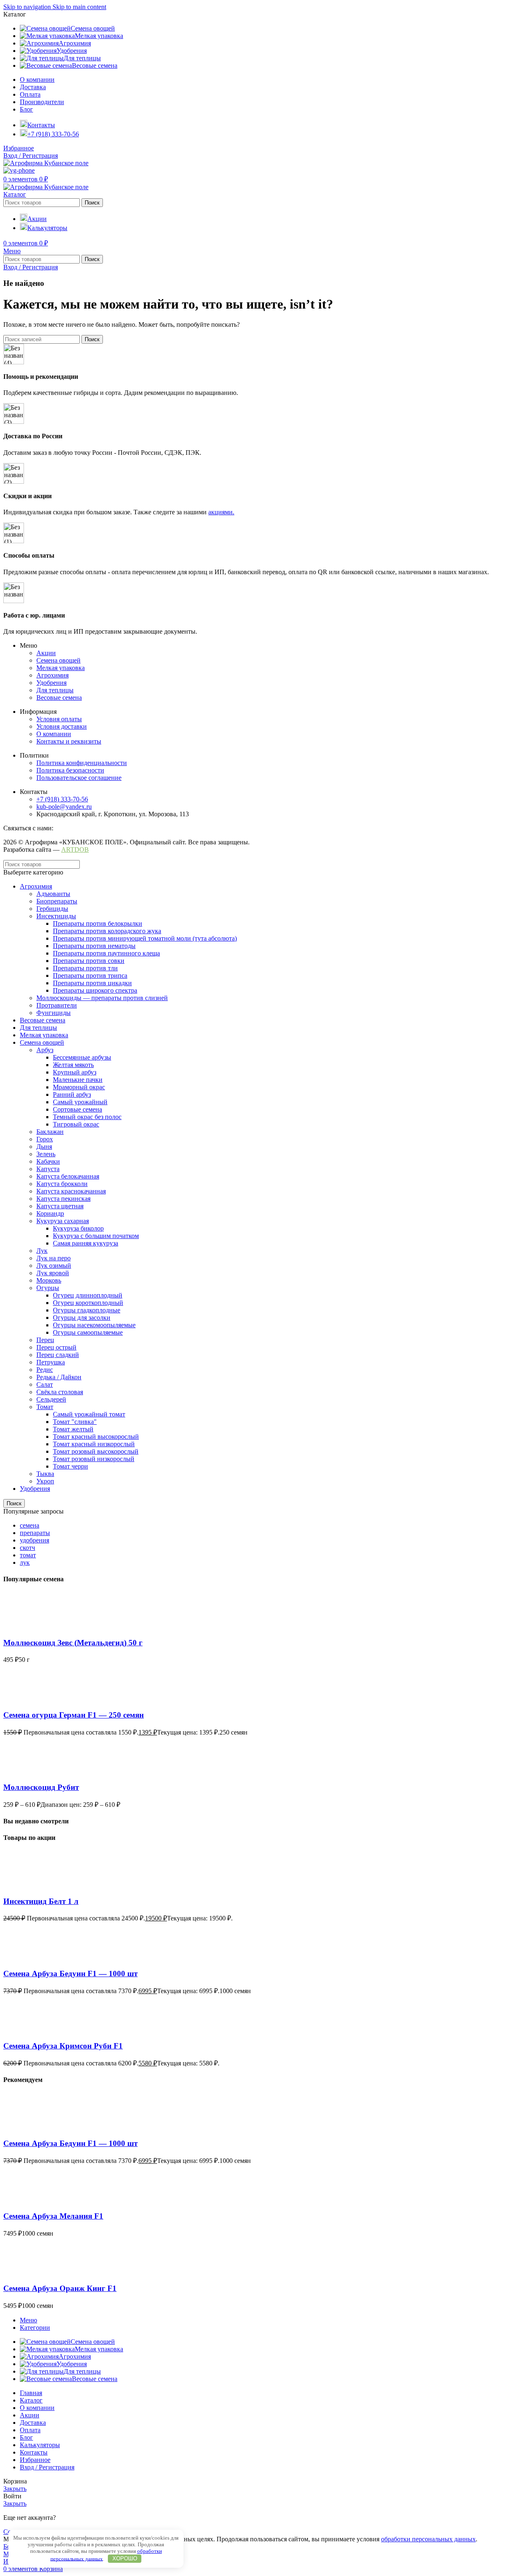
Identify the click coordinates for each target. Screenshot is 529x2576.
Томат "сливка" (75, 1422)
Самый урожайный (80, 1102)
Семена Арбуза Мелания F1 (53, 2216)
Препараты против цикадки (92, 983)
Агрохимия (52, 675)
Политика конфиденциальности (82, 763)
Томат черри (70, 1466)
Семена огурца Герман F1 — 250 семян (74, 1715)
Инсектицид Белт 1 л (41, 1901)
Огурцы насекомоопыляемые (94, 1325)
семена (30, 1525)
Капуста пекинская (63, 1199)
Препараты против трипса (90, 976)
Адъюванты (53, 894)
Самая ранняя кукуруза (86, 1243)
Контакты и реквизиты (69, 741)
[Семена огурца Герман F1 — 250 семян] (18, 1699)
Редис (45, 1370)
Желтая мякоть (73, 1065)
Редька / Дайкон (59, 1377)
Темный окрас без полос (87, 1117)
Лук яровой (53, 1273)
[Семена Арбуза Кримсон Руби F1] (18, 2030)
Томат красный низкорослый (94, 1444)
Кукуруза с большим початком (96, 1236)
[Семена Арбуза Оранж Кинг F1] (18, 2273)
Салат (45, 1384)
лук (25, 1562)
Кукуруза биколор (78, 1228)
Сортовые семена (77, 1109)
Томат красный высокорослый (96, 1437)
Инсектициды (56, 916)
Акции (46, 653)
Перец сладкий (58, 1355)
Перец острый (56, 1347)
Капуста (48, 1169)
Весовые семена (59, 697)
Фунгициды (54, 1013)
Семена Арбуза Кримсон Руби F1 (63, 2046)
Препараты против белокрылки (98, 923)
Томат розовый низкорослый (94, 1459)
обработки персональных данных (428, 2539)
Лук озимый (54, 1265)
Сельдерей (51, 1399)
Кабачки (48, 1161)
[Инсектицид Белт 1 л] (18, 1885)
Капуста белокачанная (68, 1176)
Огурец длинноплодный (88, 1295)
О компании (54, 734)
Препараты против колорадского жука (107, 931)
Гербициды (52, 909)
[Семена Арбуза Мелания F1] (18, 2200)
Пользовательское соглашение (79, 778)
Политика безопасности (70, 770)
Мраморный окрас (79, 1087)
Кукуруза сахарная (63, 1221)
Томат (45, 1407)
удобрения (35, 1540)
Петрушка (51, 1362)
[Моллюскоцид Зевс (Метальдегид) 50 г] (18, 1627)
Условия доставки (62, 726)
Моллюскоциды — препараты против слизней (102, 998)
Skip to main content (79, 7)
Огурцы (48, 1288)
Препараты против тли (85, 968)
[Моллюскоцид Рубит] (18, 1772)
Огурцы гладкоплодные (87, 1310)
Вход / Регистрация (47, 2467)
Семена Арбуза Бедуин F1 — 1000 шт (70, 1974)
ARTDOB (75, 850)
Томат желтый (73, 1429)
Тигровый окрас (76, 1124)
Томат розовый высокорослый (96, 1451)
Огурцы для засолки (82, 1318)
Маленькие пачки (78, 1080)
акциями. (221, 512)
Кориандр (50, 1213)
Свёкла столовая (60, 1392)
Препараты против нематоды (94, 946)
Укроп (45, 1481)
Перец (45, 1340)
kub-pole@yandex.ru (64, 807)
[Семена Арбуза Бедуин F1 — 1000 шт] (18, 1957)
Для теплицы (55, 690)
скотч (27, 1548)
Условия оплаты (59, 719)
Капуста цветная (60, 1206)
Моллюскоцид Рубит (41, 1787)
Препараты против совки (89, 961)
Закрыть (15, 2489)
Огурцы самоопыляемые (88, 1332)
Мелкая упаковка (61, 668)
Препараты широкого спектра (95, 990)
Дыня (44, 1147)
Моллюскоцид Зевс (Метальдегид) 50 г (73, 1643)
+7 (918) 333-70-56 (62, 799)
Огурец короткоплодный (88, 1303)
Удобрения (51, 683)
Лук (42, 1251)
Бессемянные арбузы (82, 1057)
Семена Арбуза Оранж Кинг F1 (60, 2288)
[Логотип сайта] (46, 163)
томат (28, 1555)
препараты (35, 1533)
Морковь (49, 1280)
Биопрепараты (57, 901)
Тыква (45, 1474)
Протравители (57, 1005)
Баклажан (50, 1132)
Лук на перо (54, 1258)
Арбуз (45, 1050)
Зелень (46, 1154)
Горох (45, 1139)
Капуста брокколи (62, 1184)
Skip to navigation (28, 7)
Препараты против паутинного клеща (106, 953)
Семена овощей (58, 660)
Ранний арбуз (72, 1094)
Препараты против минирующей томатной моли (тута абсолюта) (145, 938)
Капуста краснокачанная (71, 1191)
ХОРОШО (125, 2558)
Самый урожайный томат (89, 1414)
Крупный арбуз (75, 1072)
